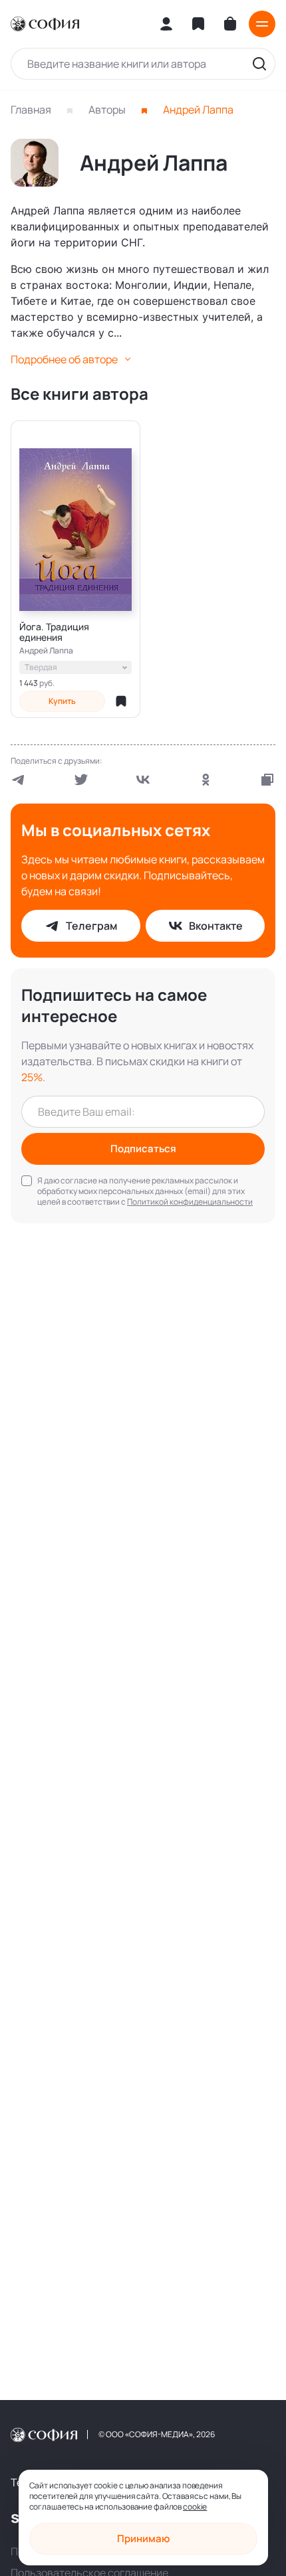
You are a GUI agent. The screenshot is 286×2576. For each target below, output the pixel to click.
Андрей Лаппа (46, 651)
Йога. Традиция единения (54, 632)
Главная (31, 110)
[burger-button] (262, 24)
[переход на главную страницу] (45, 24)
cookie (195, 2507)
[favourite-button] (121, 701)
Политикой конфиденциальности (190, 1202)
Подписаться (143, 1149)
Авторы (107, 110)
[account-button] (166, 24)
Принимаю (143, 2538)
